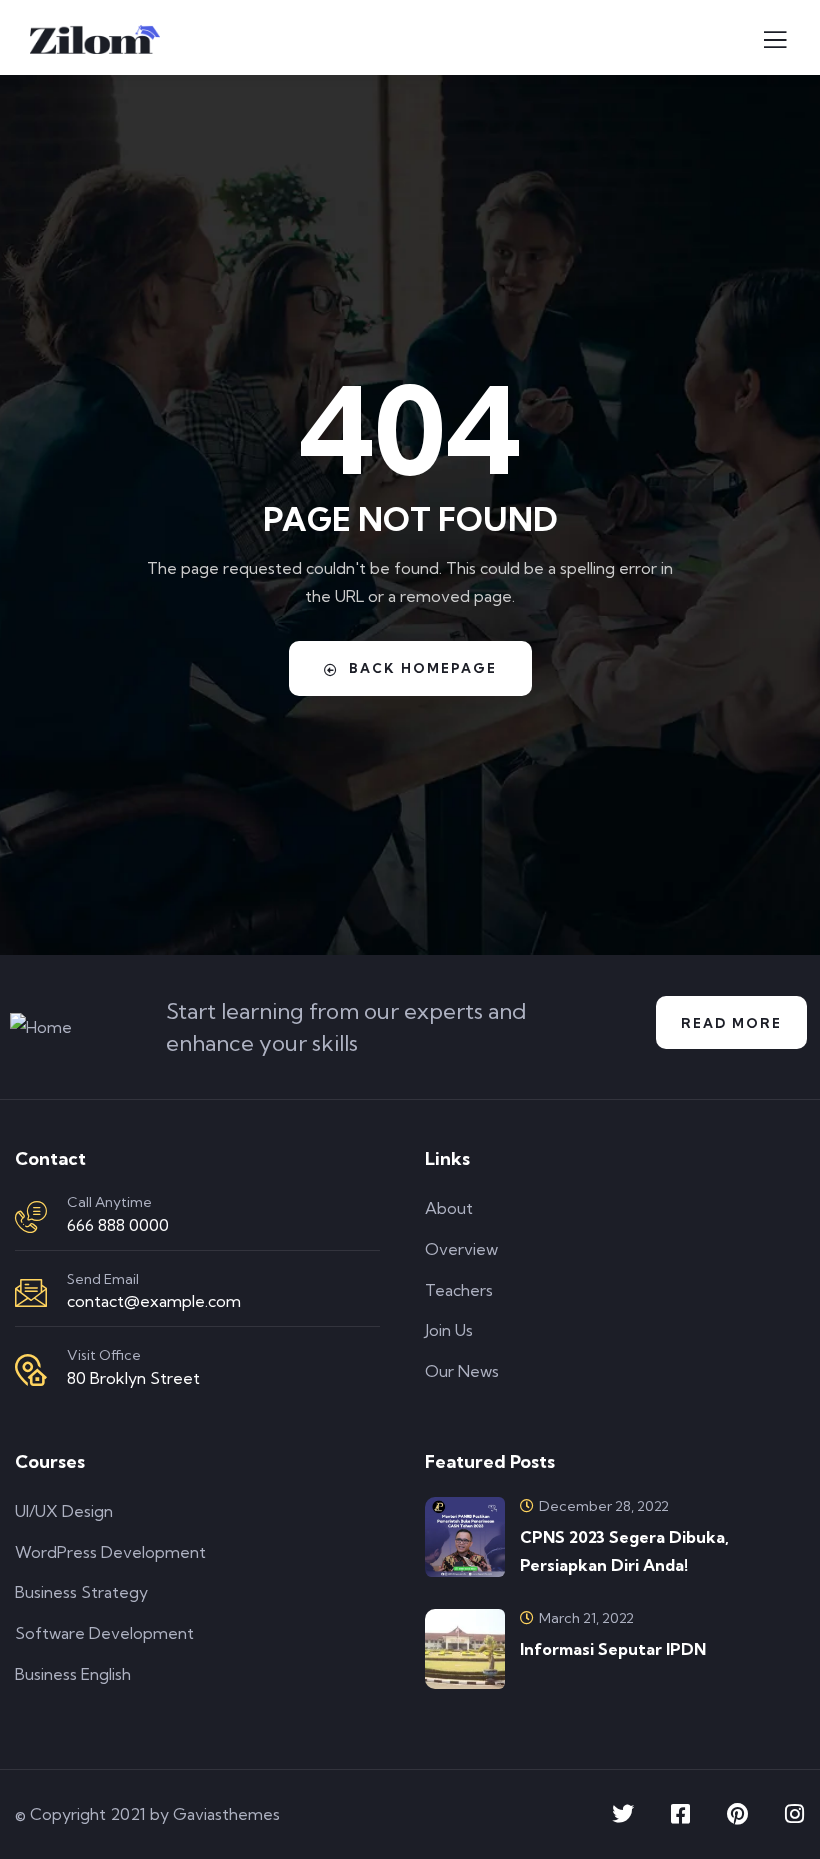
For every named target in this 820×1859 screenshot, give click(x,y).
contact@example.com (154, 1301)
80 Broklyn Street (133, 1378)
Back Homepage (423, 668)
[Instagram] (794, 1814)
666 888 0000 (118, 1225)
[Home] (41, 1027)
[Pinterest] (737, 1814)
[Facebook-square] (680, 1814)
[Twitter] (623, 1814)
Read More (731, 1023)
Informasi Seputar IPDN (613, 1649)
